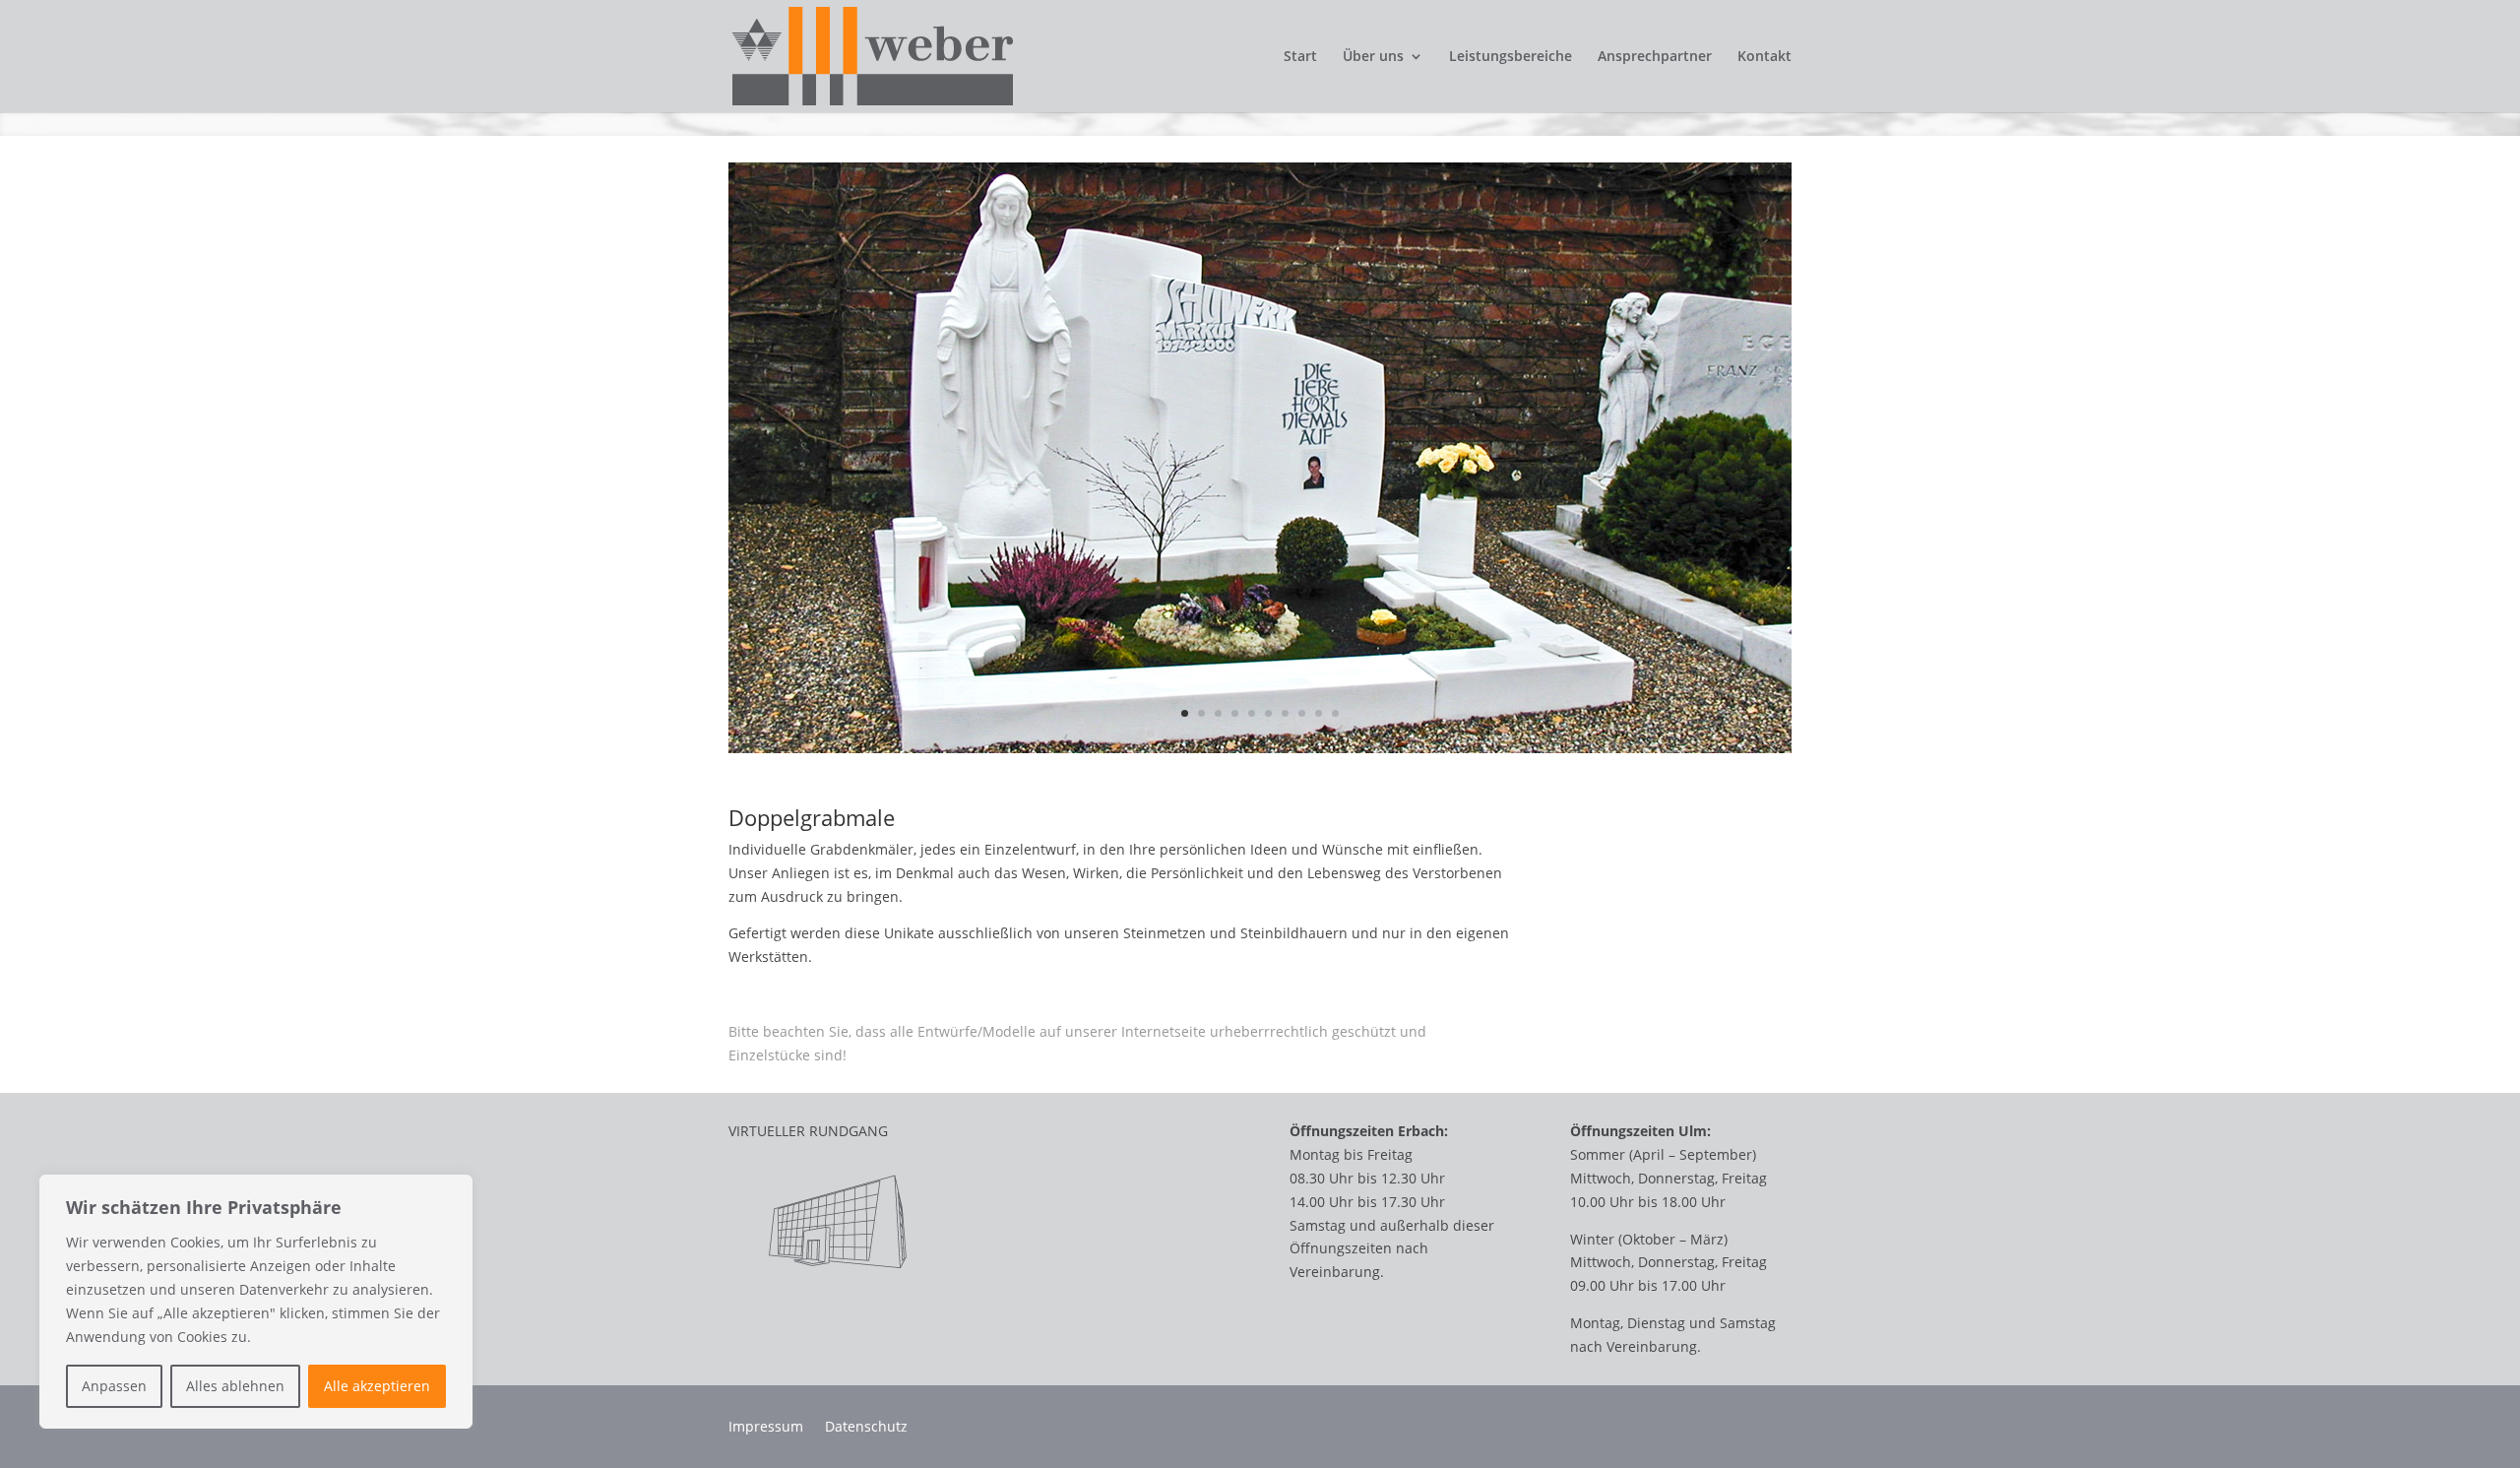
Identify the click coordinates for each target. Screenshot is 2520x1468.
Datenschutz (866, 1428)
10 (1335, 713)
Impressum (766, 1428)
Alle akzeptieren (377, 1386)
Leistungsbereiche (1511, 57)
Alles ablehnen (235, 1386)
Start (1300, 57)
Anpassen (114, 1386)
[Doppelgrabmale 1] (1260, 753)
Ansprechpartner (1655, 57)
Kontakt (1764, 57)
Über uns (1373, 57)
